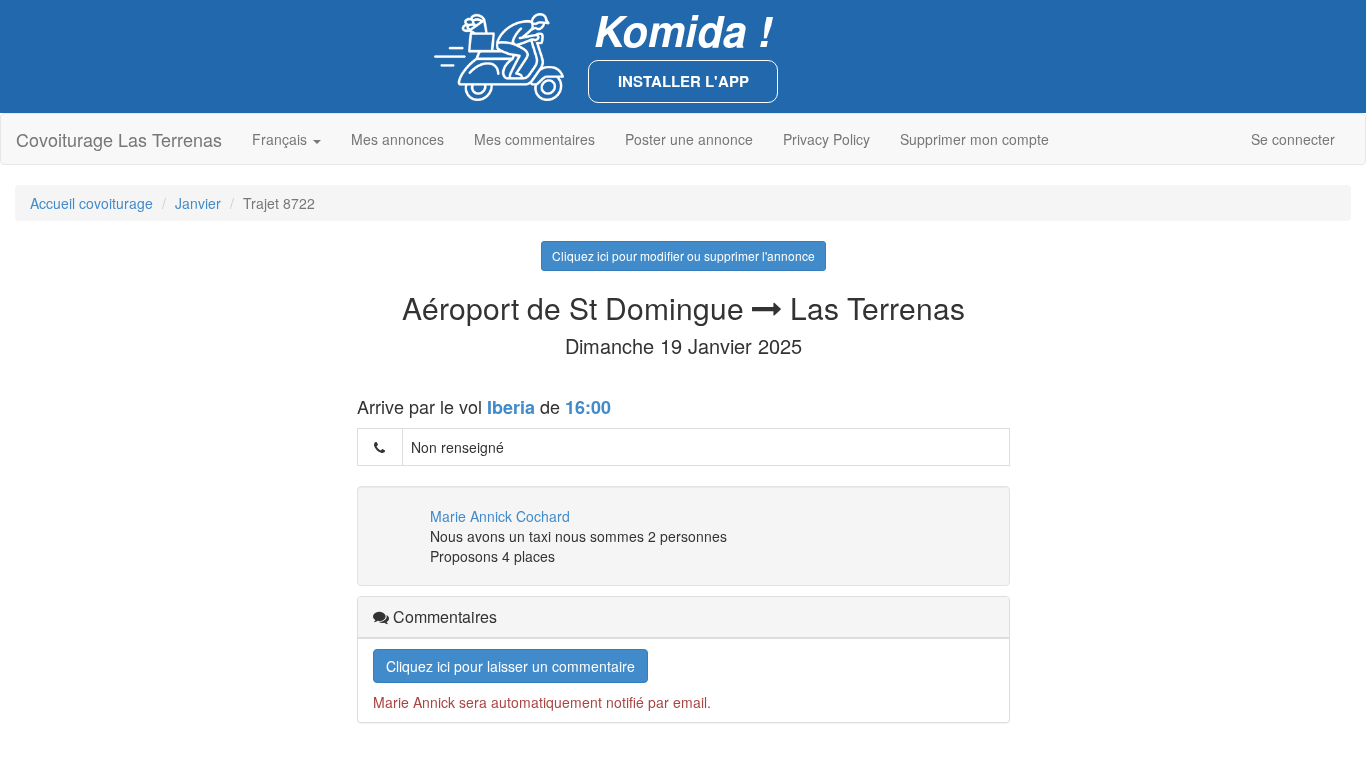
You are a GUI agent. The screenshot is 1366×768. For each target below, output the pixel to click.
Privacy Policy (826, 139)
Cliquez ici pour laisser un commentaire (510, 666)
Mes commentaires (534, 139)
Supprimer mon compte (974, 139)
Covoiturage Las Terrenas (119, 139)
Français (281, 139)
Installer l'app (683, 81)
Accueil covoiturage (91, 203)
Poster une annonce (689, 139)
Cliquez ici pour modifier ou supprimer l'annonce (683, 255)
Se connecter (1293, 139)
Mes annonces (397, 139)
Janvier (198, 203)
